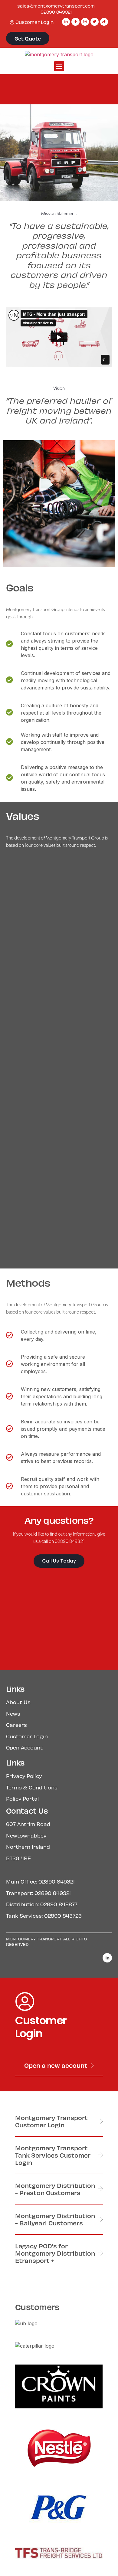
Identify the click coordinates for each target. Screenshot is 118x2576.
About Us (18, 1702)
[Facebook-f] (75, 22)
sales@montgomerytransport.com (56, 6)
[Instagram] (85, 22)
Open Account (24, 1747)
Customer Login (27, 1736)
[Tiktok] (104, 22)
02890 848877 (59, 1904)
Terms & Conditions (32, 1787)
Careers (16, 1725)
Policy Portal (22, 1799)
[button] (59, 66)
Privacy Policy (24, 1776)
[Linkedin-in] (66, 22)
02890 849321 (56, 12)
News (13, 1714)
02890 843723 (63, 1916)
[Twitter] (94, 22)
